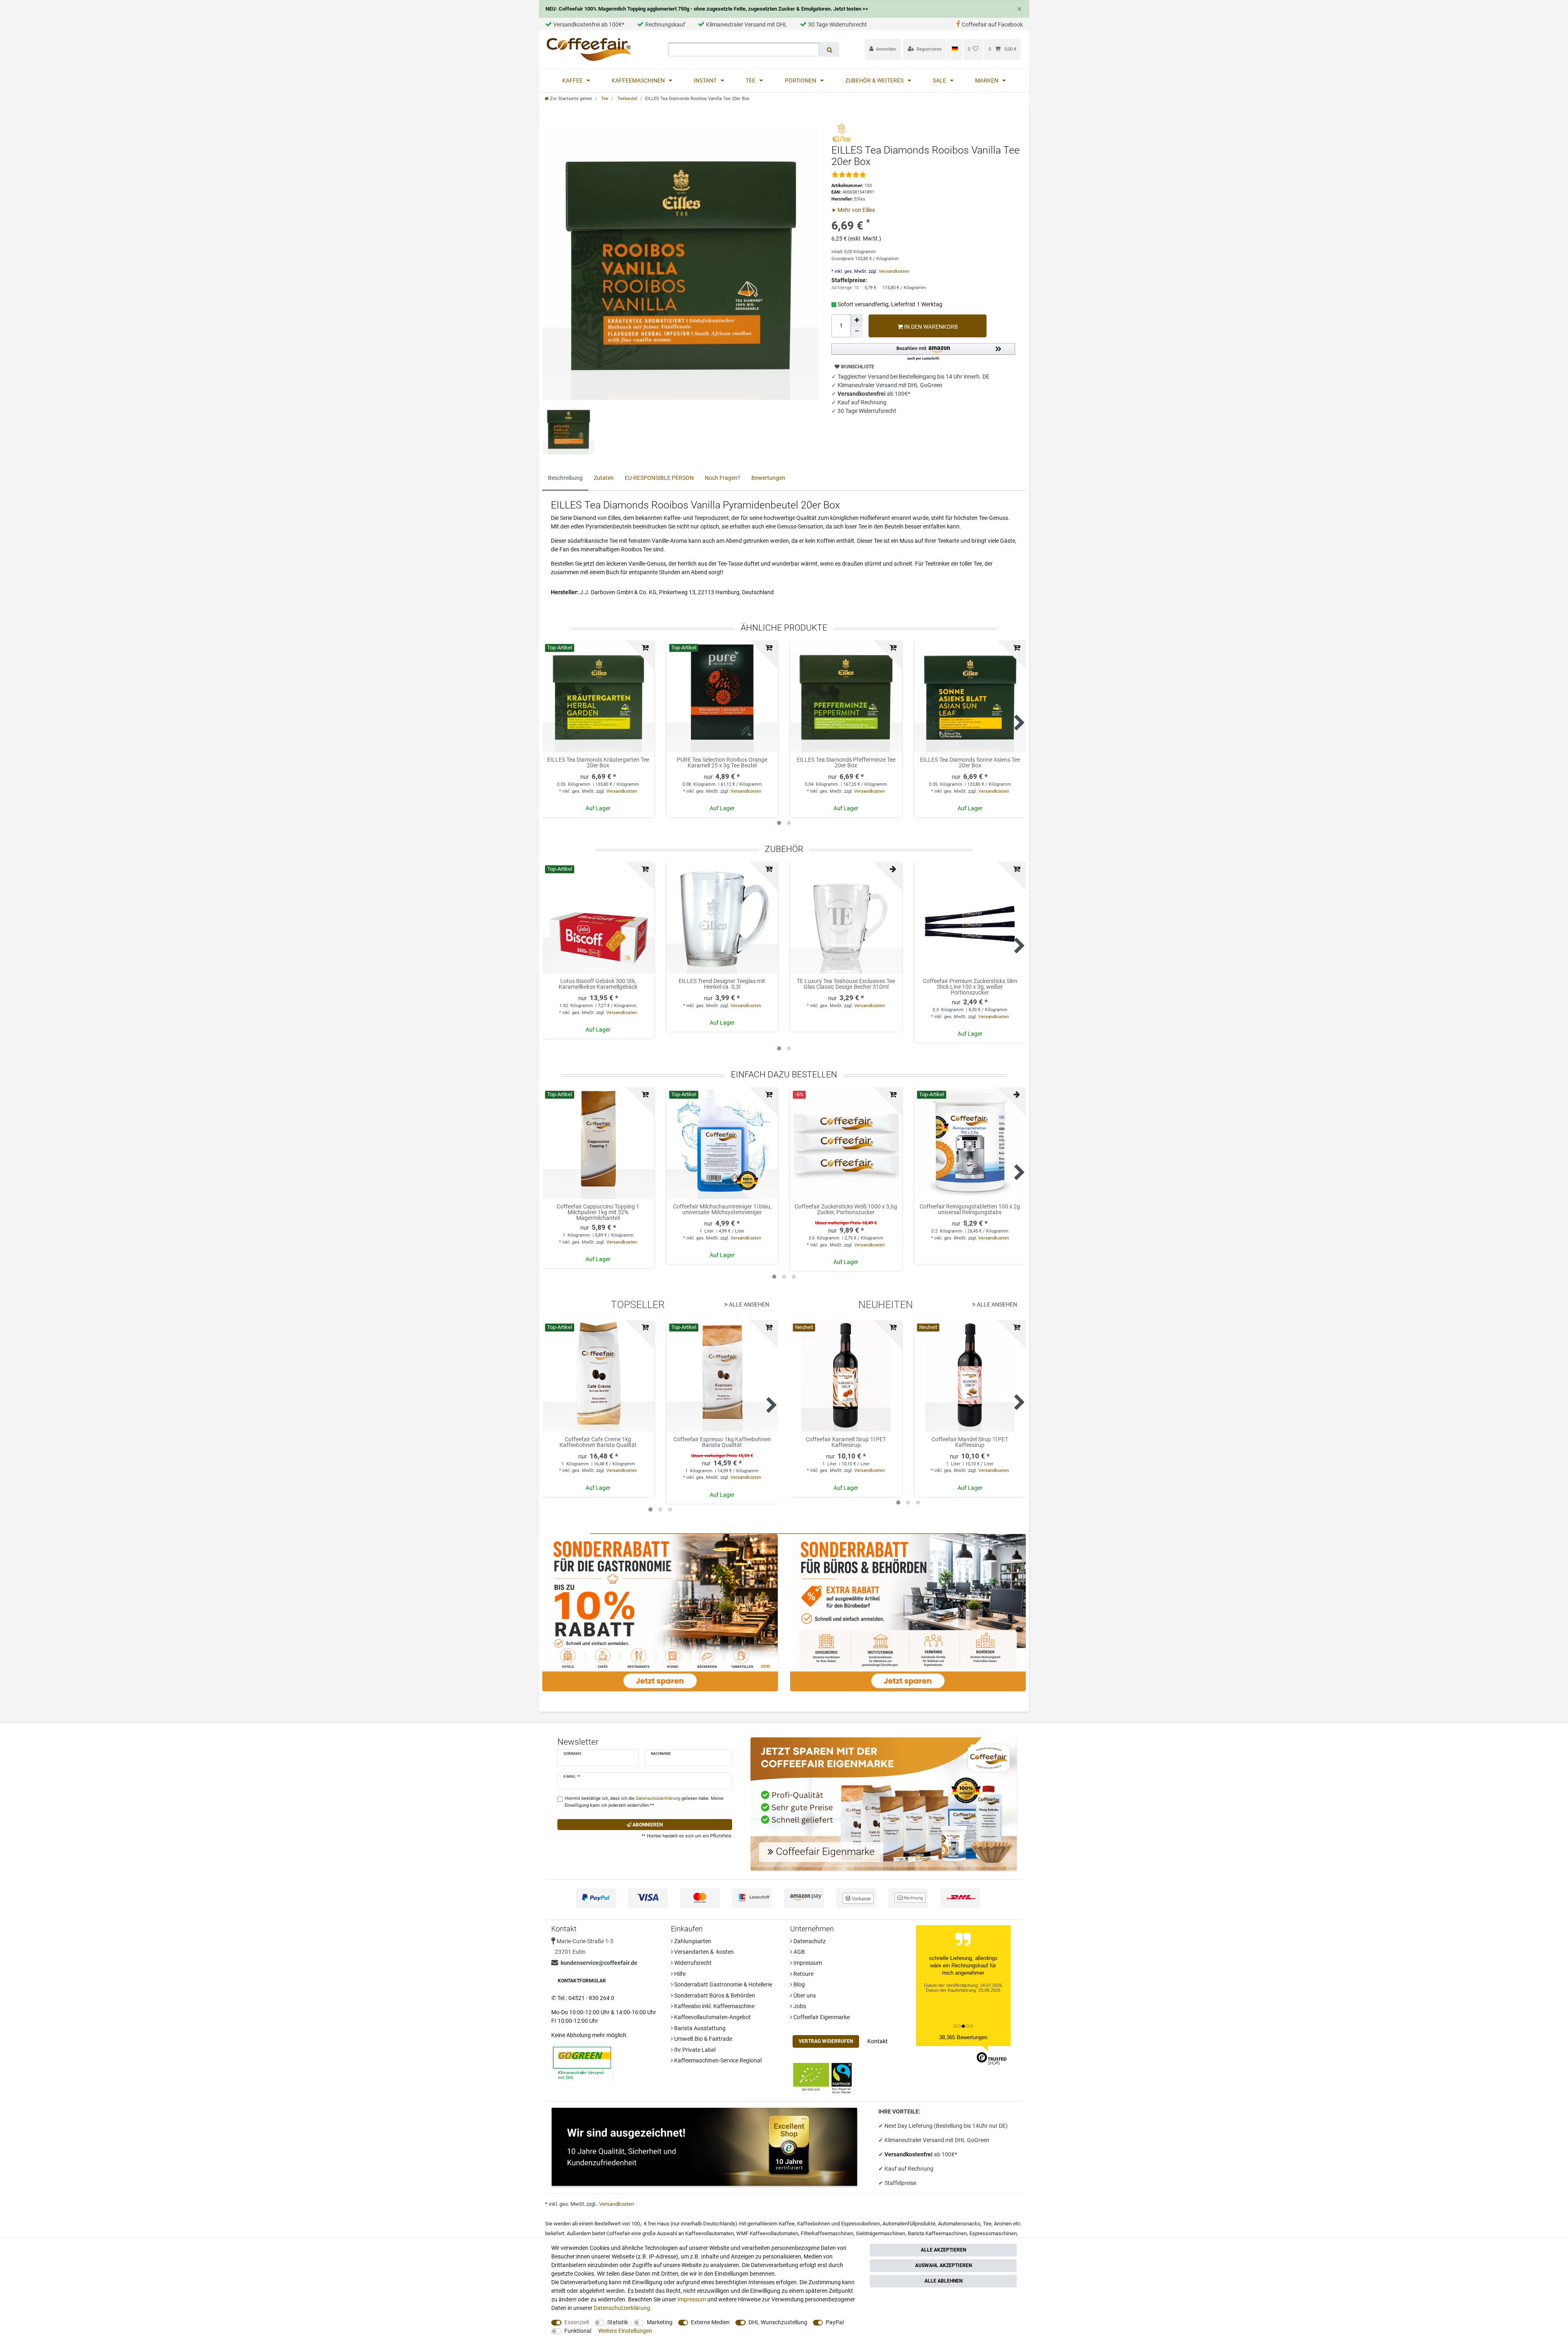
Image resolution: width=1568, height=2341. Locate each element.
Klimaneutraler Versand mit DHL (747, 25)
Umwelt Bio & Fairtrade (703, 2039)
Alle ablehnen (943, 2281)
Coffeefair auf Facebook (992, 25)
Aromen (1003, 2224)
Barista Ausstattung (699, 2028)
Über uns (804, 1995)
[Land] (954, 49)
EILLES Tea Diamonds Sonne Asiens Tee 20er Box (970, 763)
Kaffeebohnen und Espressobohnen (839, 2224)
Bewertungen (768, 478)
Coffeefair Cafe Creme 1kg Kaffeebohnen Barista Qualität (598, 1442)
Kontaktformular (582, 1981)
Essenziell (577, 2322)
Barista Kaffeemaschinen (937, 2233)
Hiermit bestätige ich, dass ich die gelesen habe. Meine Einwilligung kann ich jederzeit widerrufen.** (644, 1802)
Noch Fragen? (723, 478)
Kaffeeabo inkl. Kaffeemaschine (714, 2006)
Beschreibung (565, 478)
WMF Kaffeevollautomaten (767, 2233)
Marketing (660, 2322)
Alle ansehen (748, 1304)
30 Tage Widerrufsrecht (837, 25)
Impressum (807, 1963)
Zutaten (604, 478)
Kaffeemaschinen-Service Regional (717, 2060)
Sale (940, 80)
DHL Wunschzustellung (778, 2322)
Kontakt (878, 2041)
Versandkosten (893, 271)
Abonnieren (647, 1825)
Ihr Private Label (694, 2050)
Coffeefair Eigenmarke (821, 2017)
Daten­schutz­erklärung (622, 2308)
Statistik (618, 2322)
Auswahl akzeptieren (943, 2265)
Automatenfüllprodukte (909, 2224)
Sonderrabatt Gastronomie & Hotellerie (723, 1984)
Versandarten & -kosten (703, 1952)
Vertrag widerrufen (826, 2041)
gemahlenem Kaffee (771, 2224)
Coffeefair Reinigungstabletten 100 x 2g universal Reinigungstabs (970, 1210)
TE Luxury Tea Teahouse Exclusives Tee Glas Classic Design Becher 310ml (846, 984)
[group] (598, 918)
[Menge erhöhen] (857, 320)
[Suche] (830, 49)
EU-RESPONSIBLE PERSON (659, 478)
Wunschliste (857, 367)
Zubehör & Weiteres (875, 80)
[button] (923, 352)
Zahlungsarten (692, 1941)
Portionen (801, 80)
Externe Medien (710, 2322)
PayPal (835, 2322)
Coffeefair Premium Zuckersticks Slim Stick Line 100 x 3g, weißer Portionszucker (970, 987)
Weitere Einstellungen (625, 2331)
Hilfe (679, 1974)
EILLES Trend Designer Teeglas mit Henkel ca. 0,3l (722, 984)
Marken (987, 80)
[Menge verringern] (857, 332)
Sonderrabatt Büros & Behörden (714, 1995)
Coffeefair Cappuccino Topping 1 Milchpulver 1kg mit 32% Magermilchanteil (598, 1212)
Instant (706, 80)
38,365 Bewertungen (963, 2037)
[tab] (565, 478)
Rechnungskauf (665, 25)
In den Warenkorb (930, 327)
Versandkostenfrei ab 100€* (589, 25)
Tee (751, 80)
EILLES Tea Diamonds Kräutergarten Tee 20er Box (598, 763)
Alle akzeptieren (943, 2250)
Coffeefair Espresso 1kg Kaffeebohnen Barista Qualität (722, 1442)
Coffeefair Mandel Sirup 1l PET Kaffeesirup (970, 1442)
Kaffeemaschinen (639, 80)
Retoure (803, 1974)
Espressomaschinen (993, 2233)
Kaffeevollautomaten (709, 2233)
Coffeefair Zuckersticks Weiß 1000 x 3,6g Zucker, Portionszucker (846, 1210)
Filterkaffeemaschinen (827, 2233)
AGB (798, 1952)
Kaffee (573, 80)
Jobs (799, 2006)
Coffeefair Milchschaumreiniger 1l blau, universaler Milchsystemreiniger (722, 1210)
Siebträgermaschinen (881, 2233)
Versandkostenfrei (909, 2154)
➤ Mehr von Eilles (853, 210)
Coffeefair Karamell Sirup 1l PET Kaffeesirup (846, 1442)
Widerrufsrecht (692, 1963)
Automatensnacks (959, 2224)
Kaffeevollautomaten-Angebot (712, 2017)
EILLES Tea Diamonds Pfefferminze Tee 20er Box (846, 763)
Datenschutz (809, 1941)
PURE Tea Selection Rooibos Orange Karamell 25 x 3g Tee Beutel (722, 763)
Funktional (578, 2331)
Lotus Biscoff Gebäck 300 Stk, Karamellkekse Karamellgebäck (598, 984)
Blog (798, 1984)
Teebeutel (627, 99)
